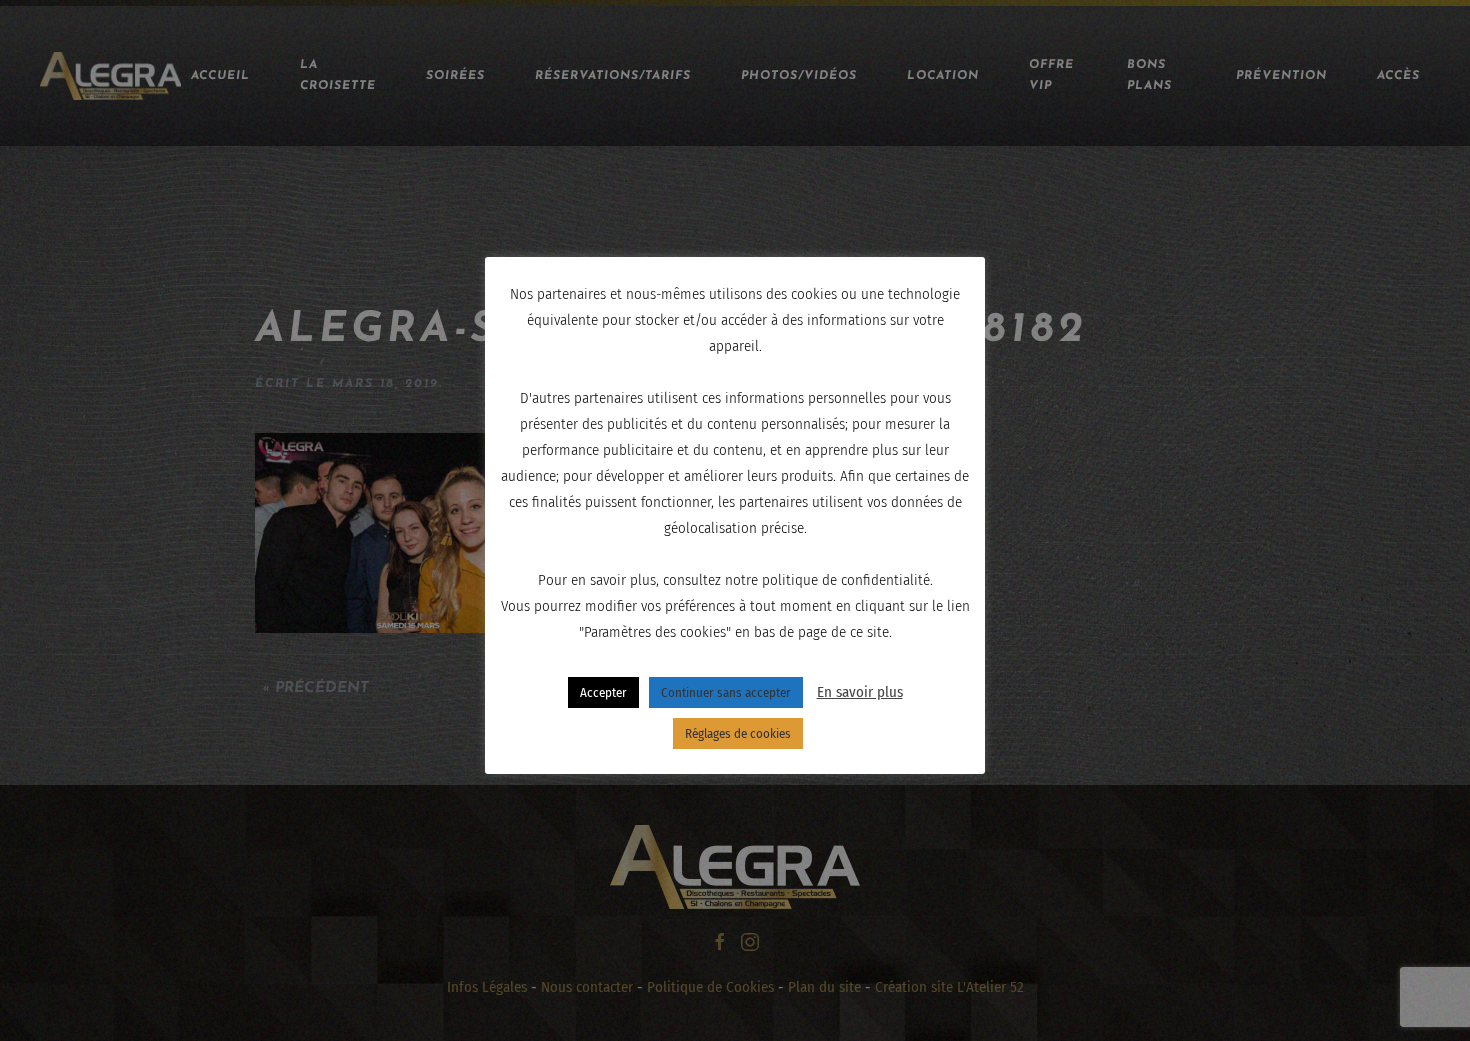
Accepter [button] (603, 692)
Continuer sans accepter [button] (726, 692)
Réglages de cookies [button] (738, 733)
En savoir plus (860, 692)
